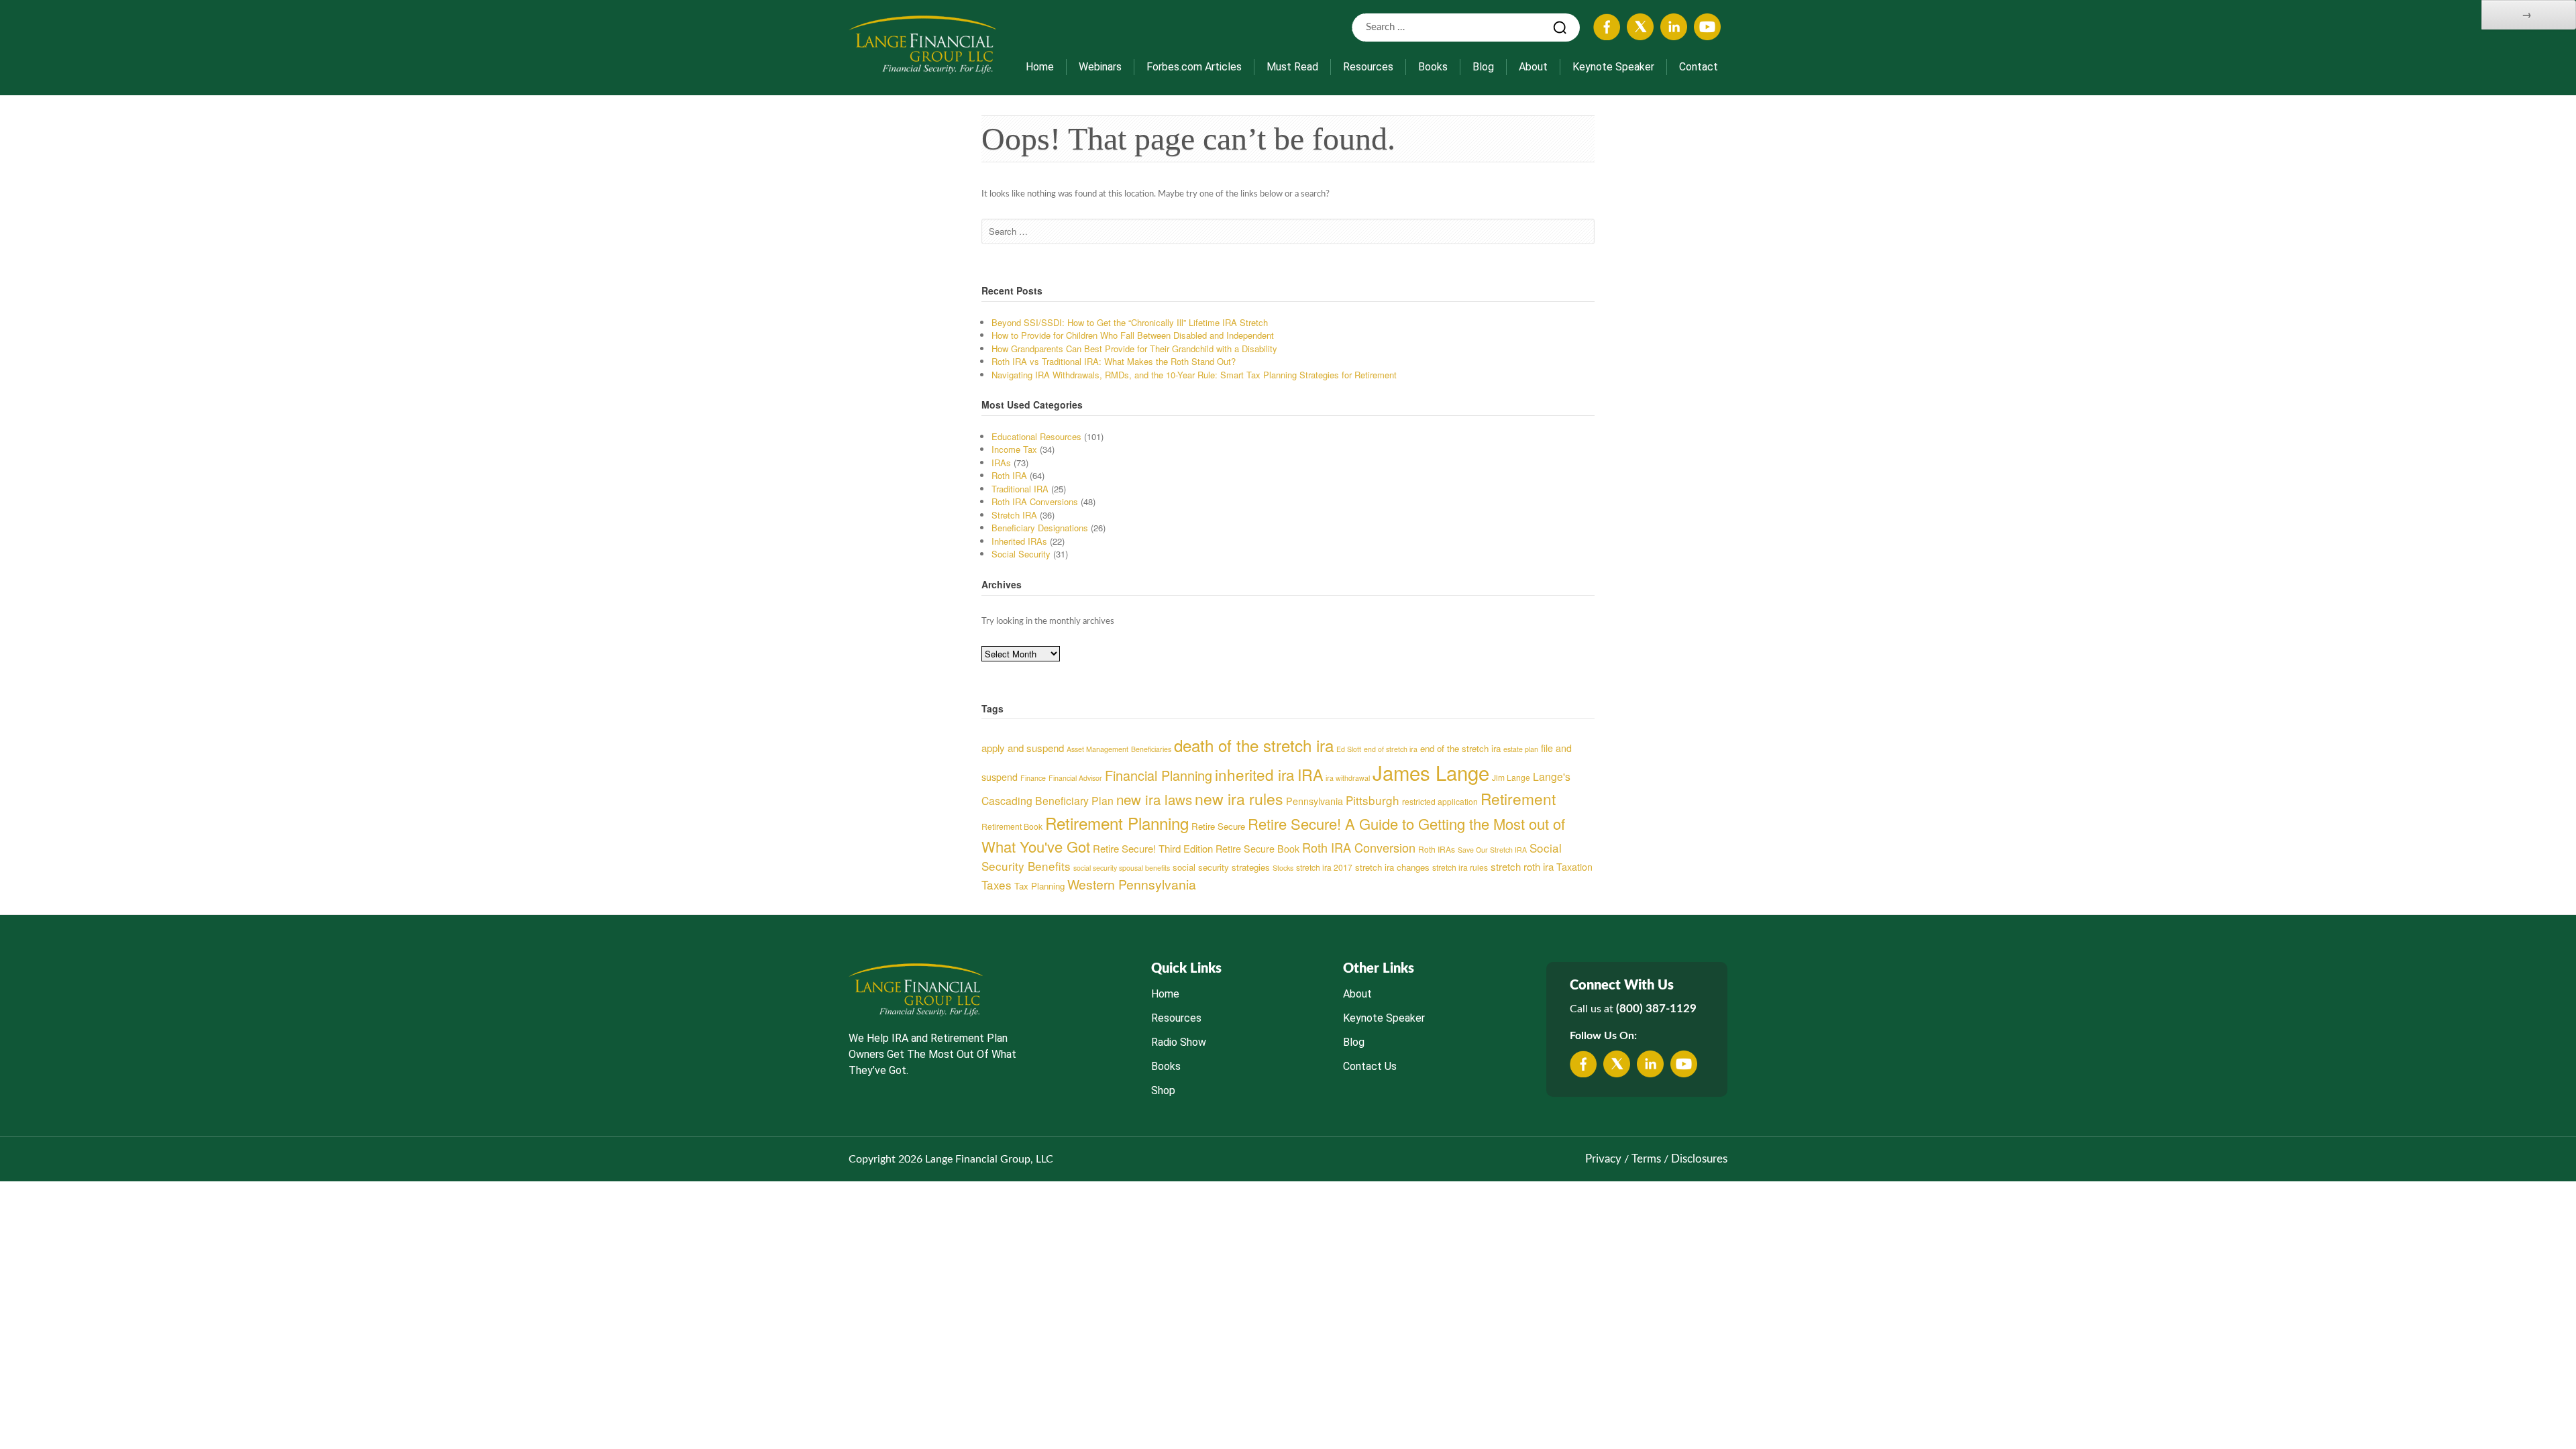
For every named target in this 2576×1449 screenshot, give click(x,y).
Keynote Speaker (1613, 67)
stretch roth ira (1522, 866)
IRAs (1001, 463)
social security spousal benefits (1122, 868)
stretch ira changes (1392, 867)
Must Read (1292, 67)
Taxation (1574, 867)
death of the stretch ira (1254, 745)
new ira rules (1239, 799)
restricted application (1440, 801)
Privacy (1603, 1159)
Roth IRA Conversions (1035, 501)
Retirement (1518, 798)
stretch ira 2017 (1324, 867)
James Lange (1431, 772)
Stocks (1283, 868)
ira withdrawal (1348, 778)
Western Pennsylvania (1132, 884)
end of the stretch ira (1460, 748)
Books (1433, 67)
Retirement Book (1012, 826)
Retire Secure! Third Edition (1153, 848)
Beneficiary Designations (1040, 528)
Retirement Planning (1117, 823)
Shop (1163, 1090)
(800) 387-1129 (1656, 1009)
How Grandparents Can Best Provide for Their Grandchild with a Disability (1134, 348)
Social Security (1021, 554)
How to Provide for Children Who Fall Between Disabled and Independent (1133, 335)
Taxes (997, 884)
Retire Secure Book (1257, 849)
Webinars (1100, 67)
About (1533, 67)
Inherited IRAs (1019, 541)
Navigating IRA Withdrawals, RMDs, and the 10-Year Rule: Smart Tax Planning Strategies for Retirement (1194, 375)
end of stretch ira (1391, 749)
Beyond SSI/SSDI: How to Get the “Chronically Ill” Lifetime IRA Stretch (1130, 322)
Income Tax (1014, 449)
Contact (1699, 67)
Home (1040, 67)
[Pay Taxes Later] (922, 44)
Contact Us (1370, 1066)
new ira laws (1154, 799)
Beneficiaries (1151, 749)
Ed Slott (1349, 749)
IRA (1310, 774)
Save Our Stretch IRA (1492, 850)
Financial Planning (1159, 775)
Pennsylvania (1314, 801)
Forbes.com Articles (1194, 67)
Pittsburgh (1373, 800)
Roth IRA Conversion (1359, 847)
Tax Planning (1039, 886)
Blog (1483, 67)
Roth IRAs (1437, 849)
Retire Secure (1218, 826)
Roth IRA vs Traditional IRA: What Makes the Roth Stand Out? (1114, 361)
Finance (1033, 778)
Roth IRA (1009, 475)
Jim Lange (1511, 777)
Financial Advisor (1075, 778)
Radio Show (1179, 1042)
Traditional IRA (1020, 489)
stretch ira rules (1460, 867)
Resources (1368, 67)
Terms (1646, 1159)
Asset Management (1097, 749)
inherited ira (1255, 774)
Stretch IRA (1014, 515)
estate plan (1521, 749)
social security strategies (1221, 867)
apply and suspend (1023, 748)
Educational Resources (1036, 436)
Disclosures (1699, 1159)
